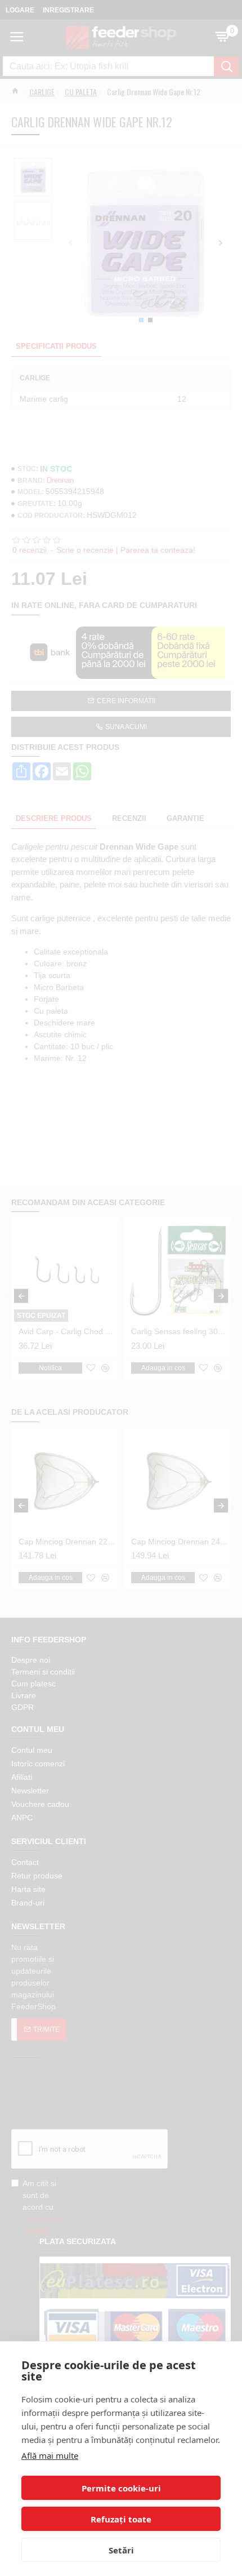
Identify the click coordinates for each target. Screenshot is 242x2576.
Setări (121, 2550)
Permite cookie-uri (121, 2488)
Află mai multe (50, 2455)
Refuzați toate (121, 2519)
